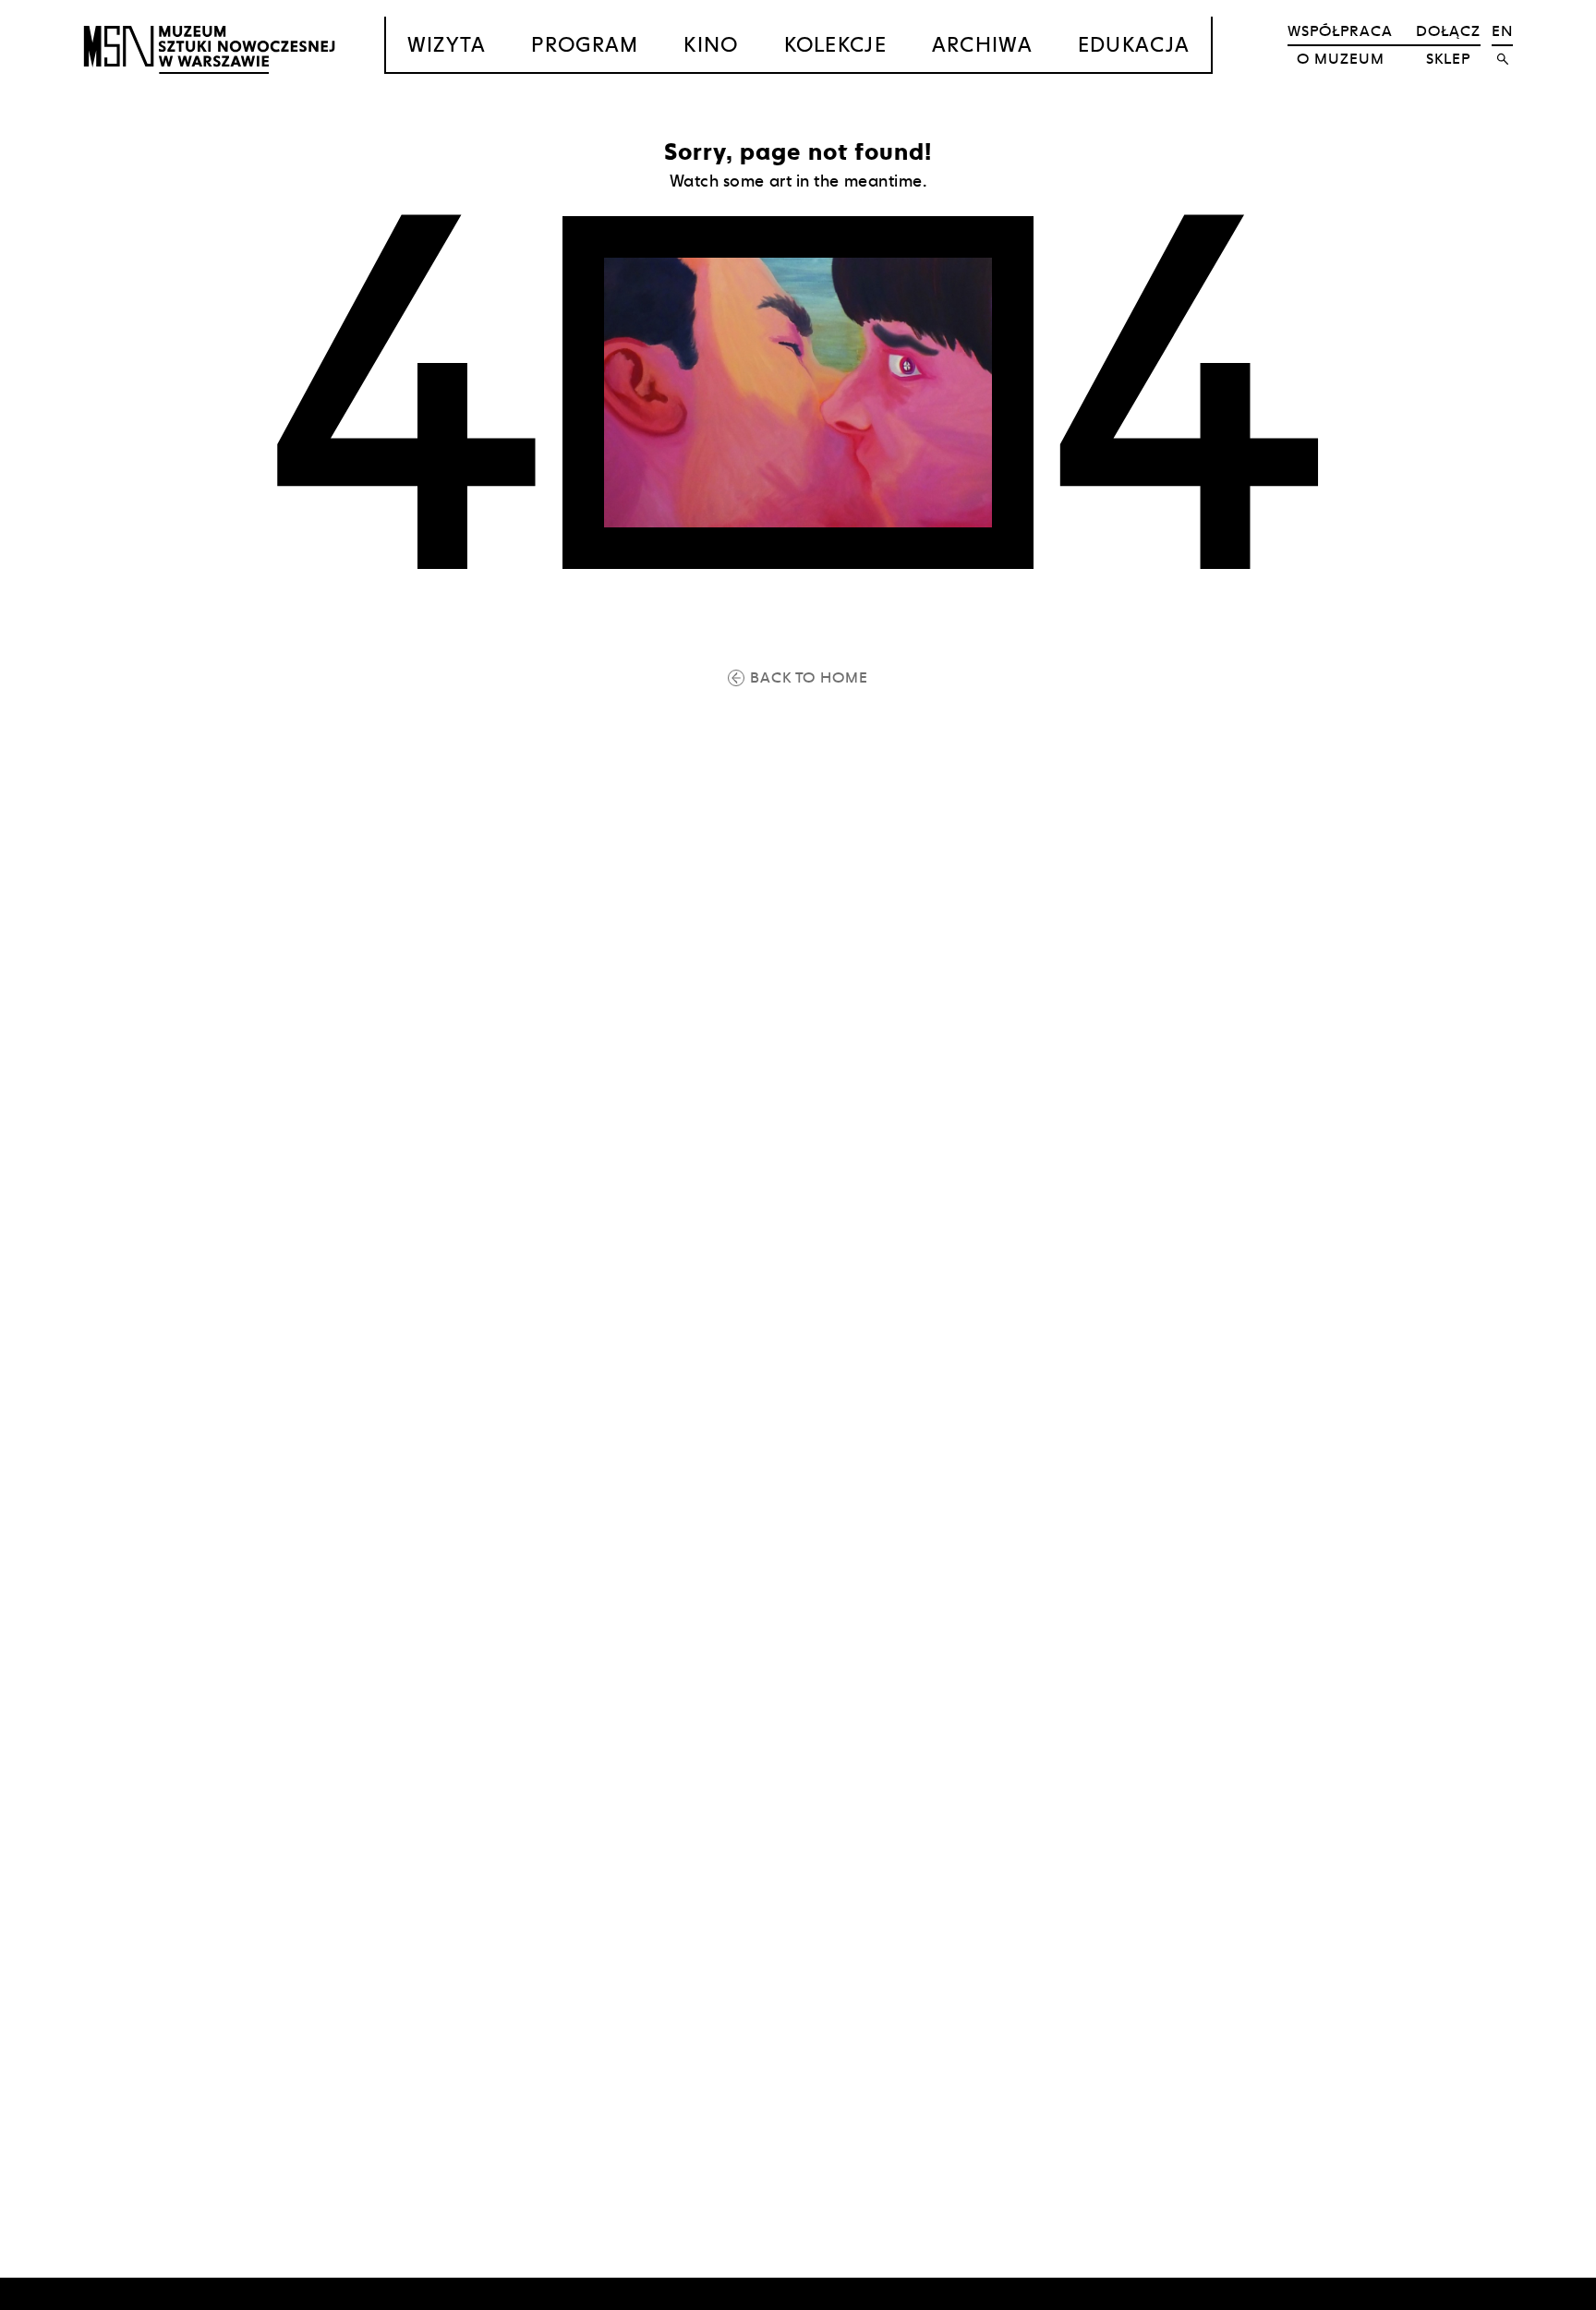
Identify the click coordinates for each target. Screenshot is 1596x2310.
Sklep (1448, 59)
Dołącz (1448, 31)
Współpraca (1340, 31)
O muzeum (1341, 59)
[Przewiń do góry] (1546, 2293)
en (1502, 31)
